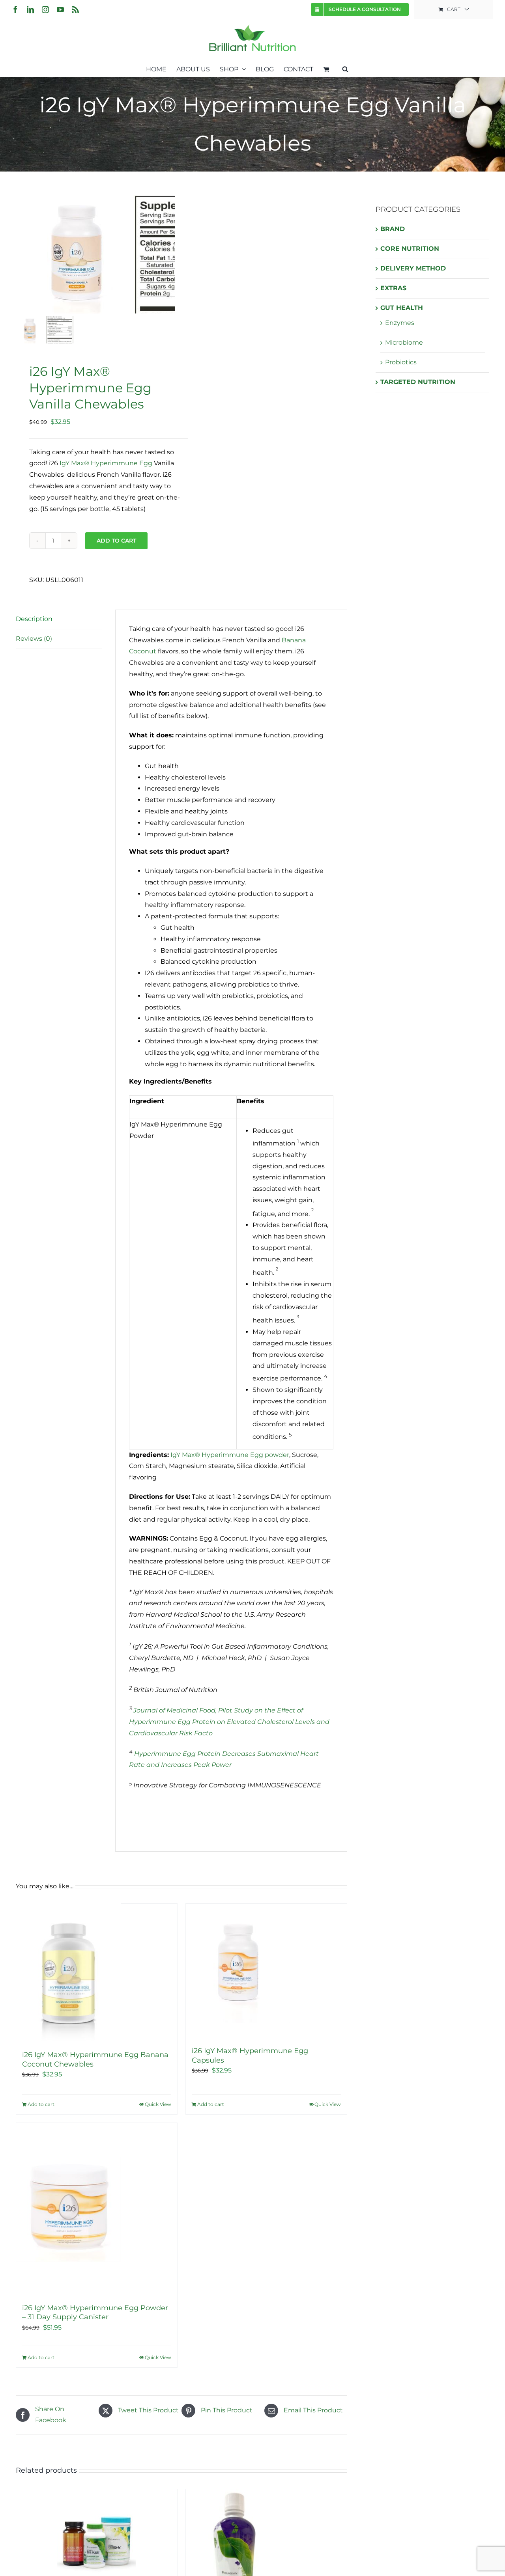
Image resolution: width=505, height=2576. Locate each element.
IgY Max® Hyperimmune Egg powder (230, 1455)
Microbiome (404, 342)
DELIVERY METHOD (413, 268)
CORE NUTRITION (410, 249)
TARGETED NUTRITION (418, 382)
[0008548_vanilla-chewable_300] (75, 254)
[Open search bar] (345, 69)
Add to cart (116, 541)
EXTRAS (393, 288)
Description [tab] (34, 619)
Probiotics (401, 362)
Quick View (158, 2104)
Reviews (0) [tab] (34, 639)
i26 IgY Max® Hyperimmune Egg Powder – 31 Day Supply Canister (95, 2312)
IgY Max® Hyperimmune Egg (106, 463)
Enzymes (400, 323)
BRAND (393, 229)
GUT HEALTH (402, 308)
